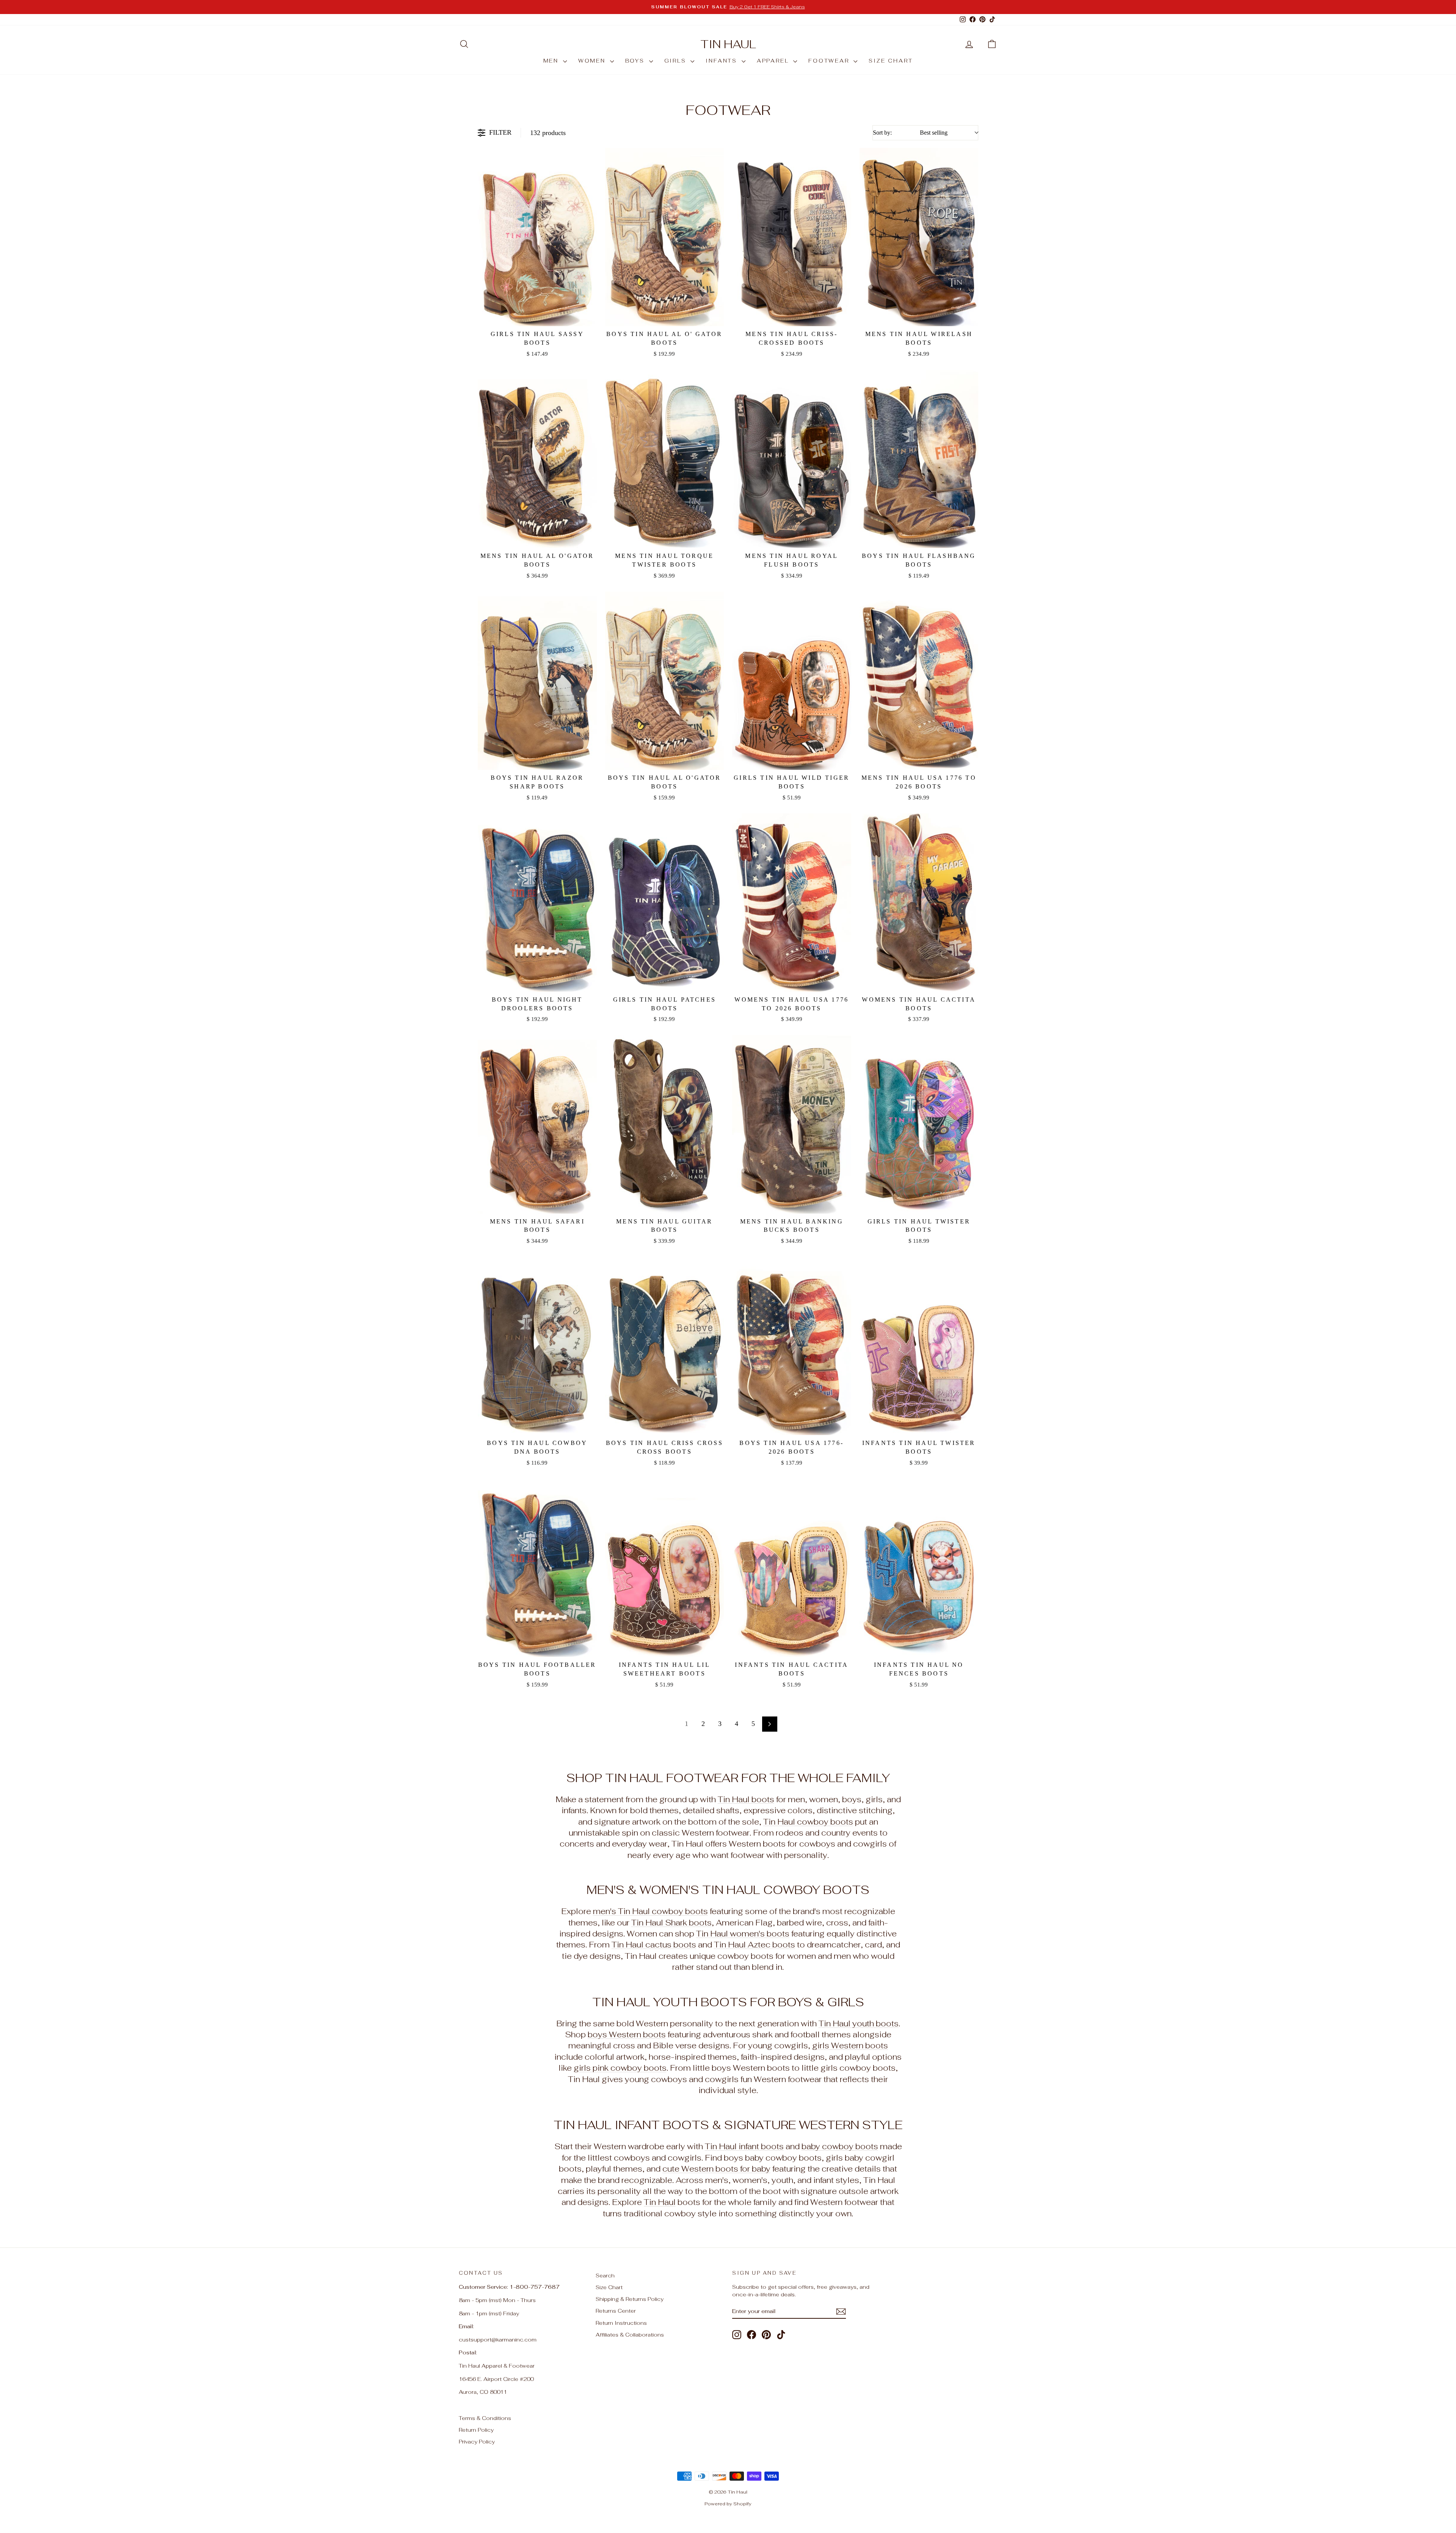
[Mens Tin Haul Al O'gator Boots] (537, 459)
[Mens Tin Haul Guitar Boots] (665, 1124)
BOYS (636, 61)
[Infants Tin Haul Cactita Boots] (792, 1568)
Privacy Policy (477, 2442)
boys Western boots (627, 2034)
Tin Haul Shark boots (672, 1923)
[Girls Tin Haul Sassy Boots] (537, 237)
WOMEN (593, 61)
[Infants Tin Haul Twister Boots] (919, 1346)
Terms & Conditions (485, 2418)
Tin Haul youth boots (859, 2023)
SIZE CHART (891, 61)
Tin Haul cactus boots (654, 1945)
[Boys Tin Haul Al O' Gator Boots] (665, 237)
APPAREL (774, 61)
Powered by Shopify (728, 2504)
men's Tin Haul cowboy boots (650, 1911)
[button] (992, 44)
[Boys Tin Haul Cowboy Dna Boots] (537, 1346)
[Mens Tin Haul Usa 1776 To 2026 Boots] (919, 681)
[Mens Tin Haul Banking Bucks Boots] (792, 1124)
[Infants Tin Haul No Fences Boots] (919, 1568)
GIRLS (677, 61)
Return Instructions (621, 2323)
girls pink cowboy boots (620, 2068)
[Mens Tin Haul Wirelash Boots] (919, 237)
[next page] (770, 1724)
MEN (552, 61)
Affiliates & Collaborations (630, 2335)
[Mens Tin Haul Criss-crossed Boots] (792, 237)
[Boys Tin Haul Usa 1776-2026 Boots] (792, 1346)
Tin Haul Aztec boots (755, 1945)
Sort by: (910, 133)
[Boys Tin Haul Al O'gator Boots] (665, 681)
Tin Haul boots (746, 1799)
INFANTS (723, 61)
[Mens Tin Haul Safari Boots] (537, 1124)
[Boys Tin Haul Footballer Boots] (537, 1568)
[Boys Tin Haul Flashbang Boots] (919, 459)
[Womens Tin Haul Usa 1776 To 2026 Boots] (792, 903)
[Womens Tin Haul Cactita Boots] (919, 903)
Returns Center (616, 2311)
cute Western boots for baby (716, 2169)
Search (605, 2275)
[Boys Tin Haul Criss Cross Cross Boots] (665, 1346)
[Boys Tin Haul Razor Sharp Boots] (537, 681)
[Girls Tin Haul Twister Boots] (919, 1124)
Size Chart (609, 2287)
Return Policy (476, 2430)
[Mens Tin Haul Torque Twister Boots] (665, 459)
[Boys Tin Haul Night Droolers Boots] (537, 903)
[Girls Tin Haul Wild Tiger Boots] (792, 681)
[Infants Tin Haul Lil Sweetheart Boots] (665, 1568)
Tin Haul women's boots (743, 1934)
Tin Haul (728, 44)
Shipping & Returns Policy (630, 2299)
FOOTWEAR (830, 61)
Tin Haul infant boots (744, 2146)
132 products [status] (548, 133)
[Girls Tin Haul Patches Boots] (665, 903)
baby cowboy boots (840, 2146)
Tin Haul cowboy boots (808, 1822)
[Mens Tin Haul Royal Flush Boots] (792, 459)
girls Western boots (850, 2045)
